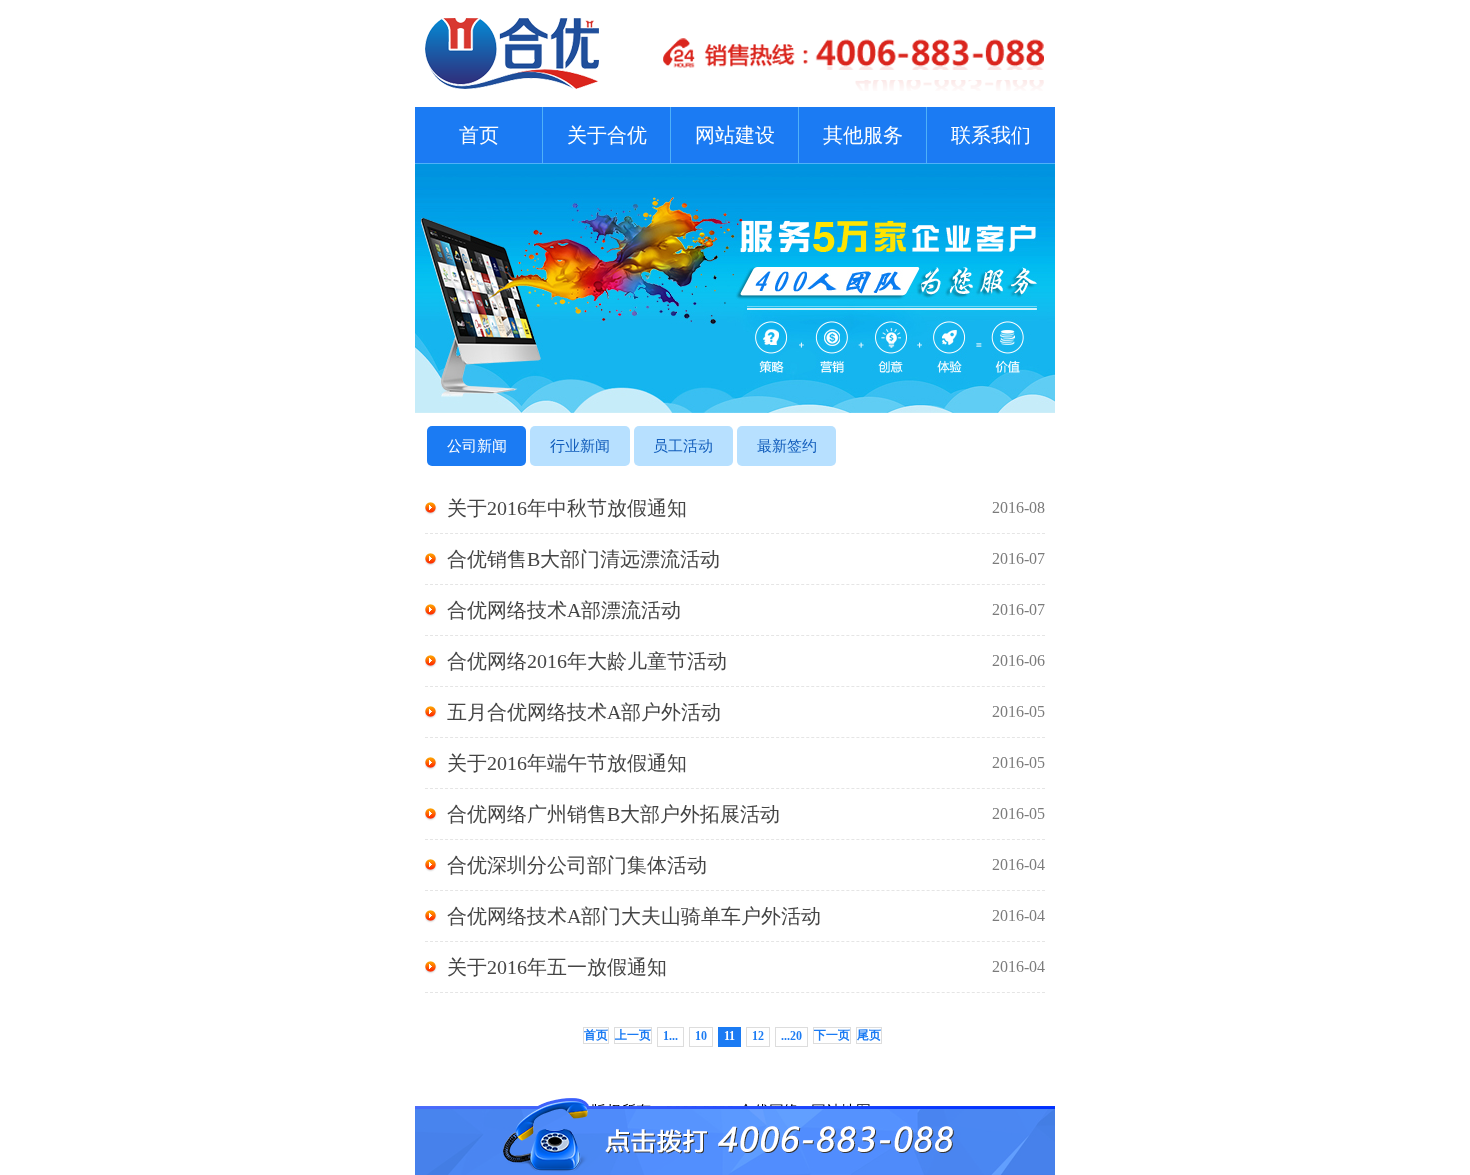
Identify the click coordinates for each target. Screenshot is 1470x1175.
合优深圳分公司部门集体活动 (746, 865)
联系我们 (991, 135)
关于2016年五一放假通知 (746, 967)
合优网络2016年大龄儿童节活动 (746, 661)
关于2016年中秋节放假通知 (746, 508)
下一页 (832, 1035)
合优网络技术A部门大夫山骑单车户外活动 (746, 916)
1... (670, 1036)
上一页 (633, 1035)
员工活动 (683, 446)
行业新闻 (580, 446)
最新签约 (787, 446)
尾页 (869, 1035)
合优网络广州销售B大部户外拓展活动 (746, 814)
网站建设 (735, 135)
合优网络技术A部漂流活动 (746, 610)
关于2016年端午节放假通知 (746, 763)
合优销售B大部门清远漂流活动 (746, 559)
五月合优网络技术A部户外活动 (746, 712)
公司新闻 (477, 446)
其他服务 (863, 135)
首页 (479, 135)
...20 (791, 1036)
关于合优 (607, 135)
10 (701, 1036)
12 (758, 1036)
